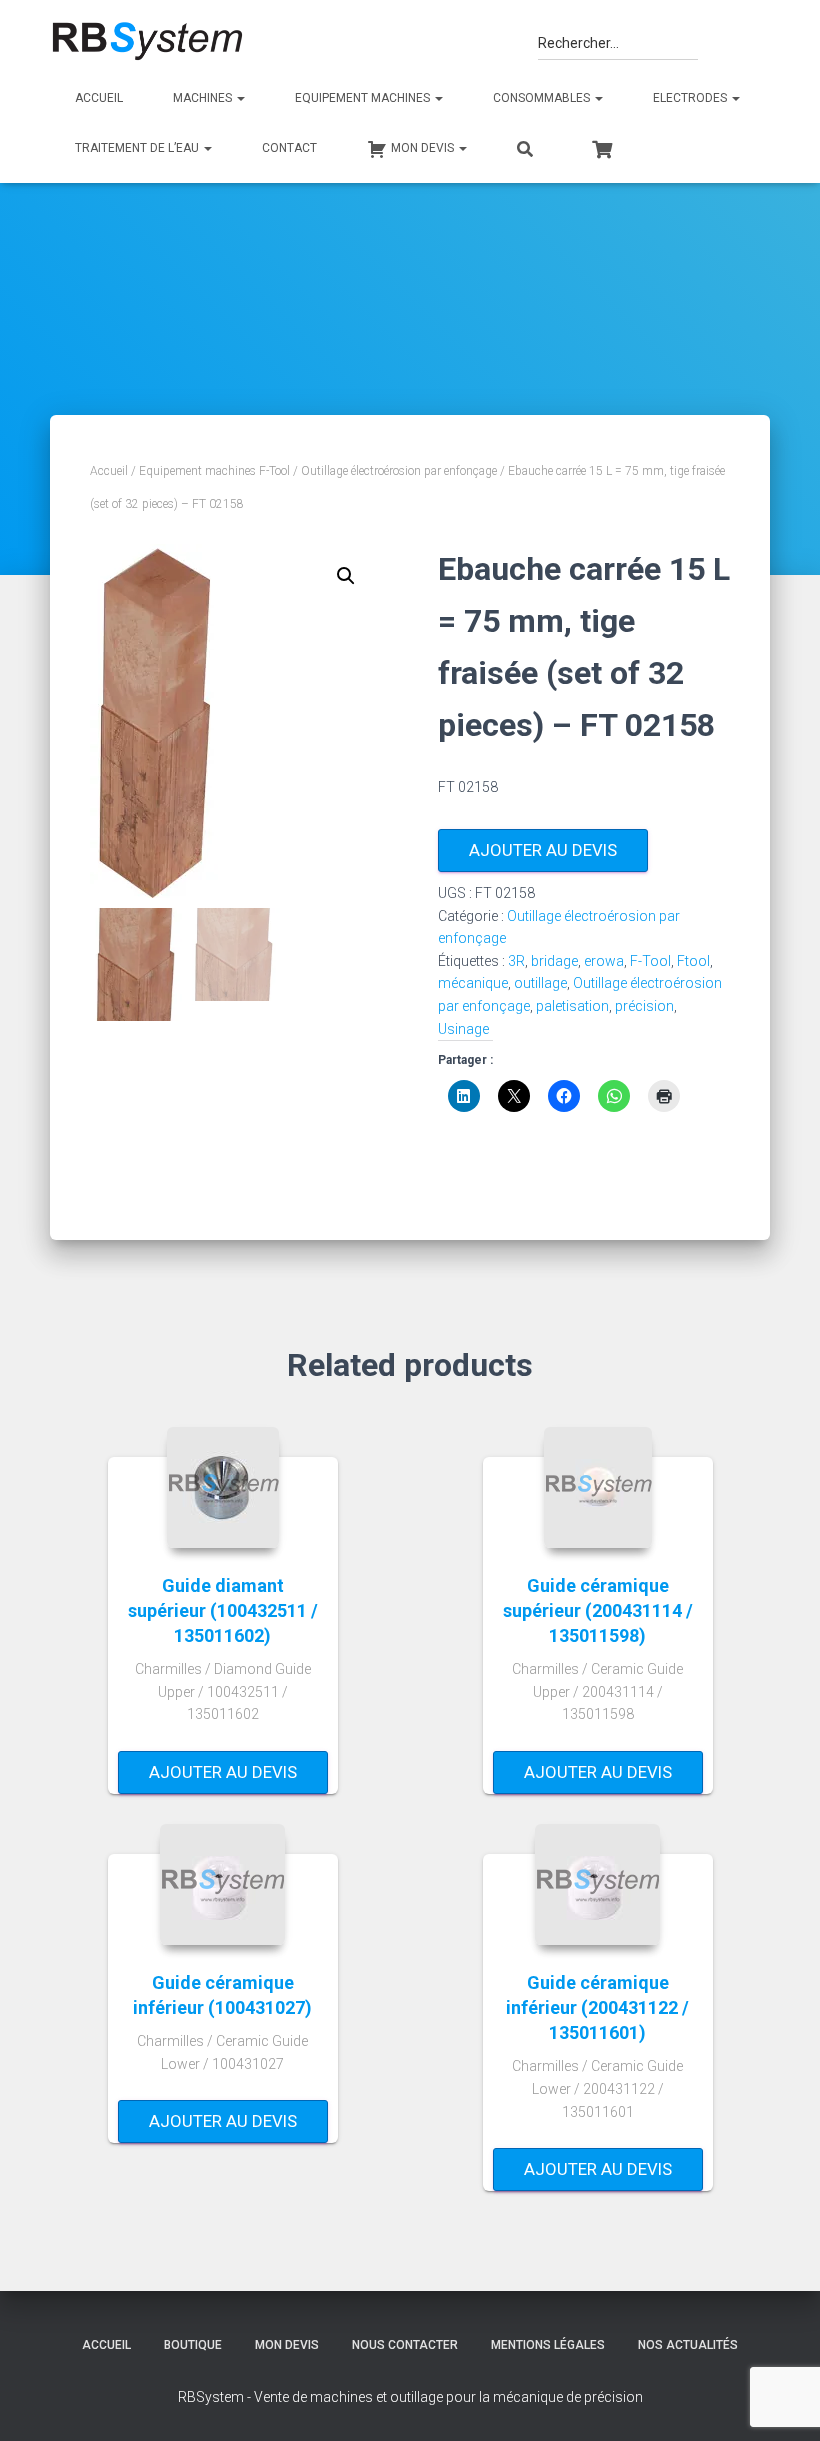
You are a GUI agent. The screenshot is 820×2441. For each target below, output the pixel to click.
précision (644, 1006)
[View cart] (602, 147)
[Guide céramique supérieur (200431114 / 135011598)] (598, 1487)
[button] (346, 576)
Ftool (693, 961)
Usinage (463, 1029)
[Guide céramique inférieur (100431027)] (222, 1884)
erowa (604, 961)
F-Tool (650, 961)
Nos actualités (688, 2345)
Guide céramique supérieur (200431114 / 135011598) (598, 1610)
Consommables (543, 98)
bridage (554, 961)
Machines (204, 98)
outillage (540, 983)
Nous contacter (405, 2345)
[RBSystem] (146, 42)
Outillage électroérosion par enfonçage (399, 471)
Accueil (99, 98)
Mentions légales (548, 2345)
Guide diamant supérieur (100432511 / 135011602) (223, 1610)
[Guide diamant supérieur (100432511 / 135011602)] (223, 1487)
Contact (289, 148)
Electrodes (691, 98)
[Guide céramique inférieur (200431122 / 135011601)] (597, 1884)
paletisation (572, 1006)
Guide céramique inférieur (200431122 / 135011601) (597, 2007)
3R (516, 961)
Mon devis (287, 2345)
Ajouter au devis (543, 850)
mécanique (473, 983)
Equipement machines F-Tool (214, 471)
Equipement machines (364, 98)
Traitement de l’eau (138, 148)
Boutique (193, 2345)
